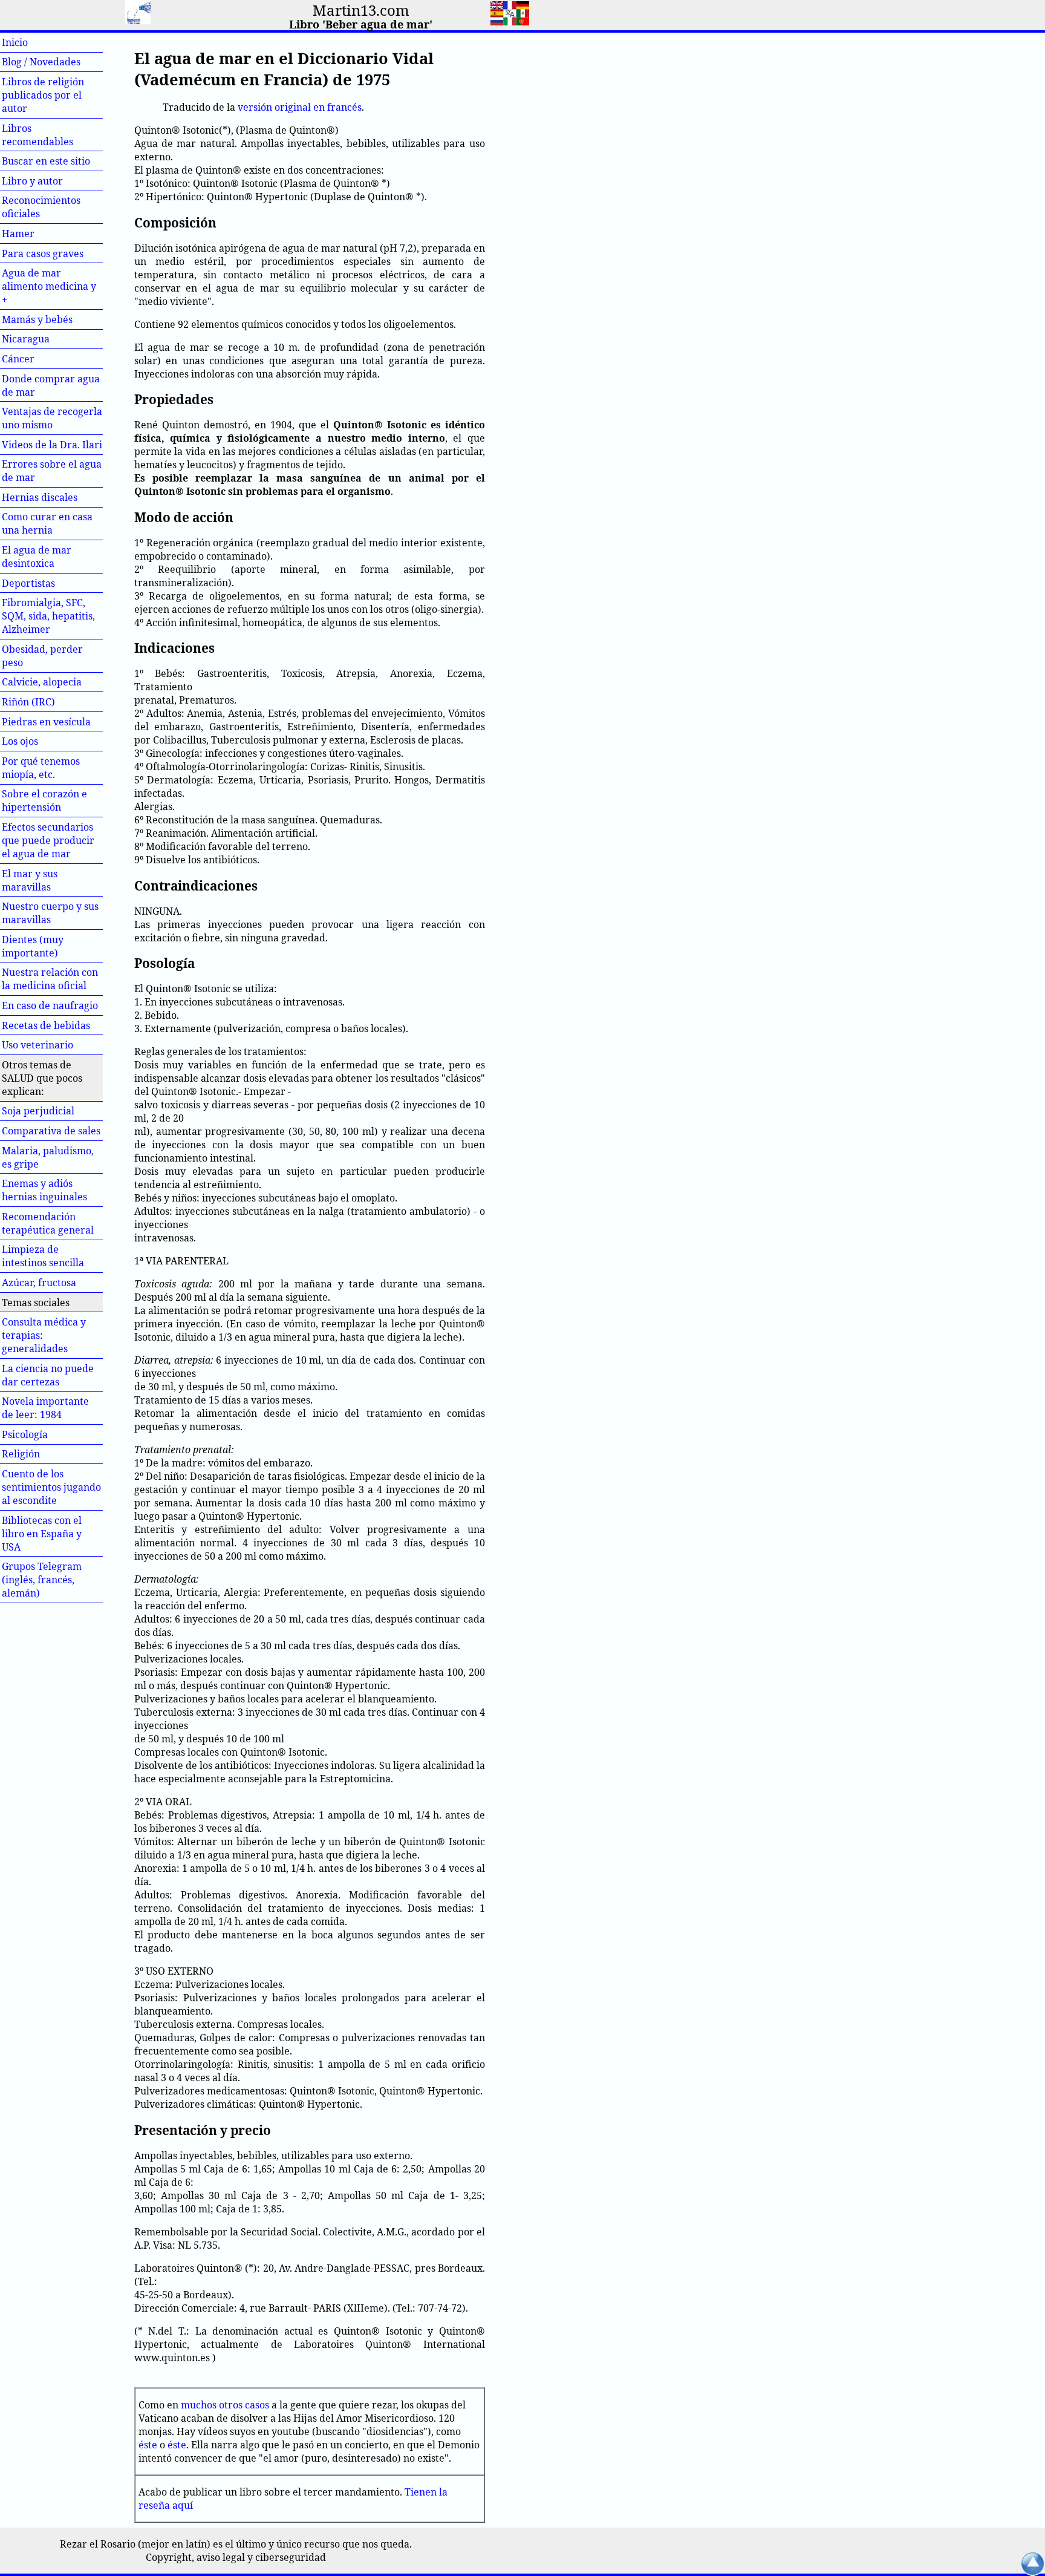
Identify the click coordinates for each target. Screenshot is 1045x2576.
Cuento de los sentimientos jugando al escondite (51, 1487)
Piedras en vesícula (46, 722)
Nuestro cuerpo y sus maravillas (50, 913)
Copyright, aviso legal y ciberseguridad (236, 2557)
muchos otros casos (225, 2405)
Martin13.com (361, 10)
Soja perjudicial (38, 1111)
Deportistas (28, 583)
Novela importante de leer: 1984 (45, 1408)
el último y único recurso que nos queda (317, 2544)
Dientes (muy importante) (33, 946)
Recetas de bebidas (46, 1025)
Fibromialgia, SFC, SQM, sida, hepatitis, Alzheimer (48, 616)
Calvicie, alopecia (42, 682)
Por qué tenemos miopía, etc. (41, 768)
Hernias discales (40, 497)
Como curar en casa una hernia (47, 523)
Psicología (25, 1434)
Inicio (35, 42)
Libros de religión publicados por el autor (43, 95)
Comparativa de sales (51, 1131)
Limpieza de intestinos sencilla (43, 1256)
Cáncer (39, 359)
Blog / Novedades (41, 62)
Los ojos (20, 741)
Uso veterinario (37, 1045)
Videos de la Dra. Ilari (52, 445)
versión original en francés (300, 107)
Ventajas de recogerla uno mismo (52, 418)
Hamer (39, 234)
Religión (21, 1454)
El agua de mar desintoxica (37, 557)
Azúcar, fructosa (39, 1283)
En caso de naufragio (50, 1005)
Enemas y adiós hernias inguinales (44, 1190)
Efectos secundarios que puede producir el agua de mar (48, 840)
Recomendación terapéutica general (48, 1223)
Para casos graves (43, 253)
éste (148, 2445)
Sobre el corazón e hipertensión (44, 800)
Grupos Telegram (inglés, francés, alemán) (42, 1580)
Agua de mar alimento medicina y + (49, 286)
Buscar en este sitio (46, 161)
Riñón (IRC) (28, 702)
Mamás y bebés (37, 319)
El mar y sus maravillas (30, 880)
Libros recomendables (37, 135)
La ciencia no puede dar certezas (48, 1375)
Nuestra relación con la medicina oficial (50, 979)
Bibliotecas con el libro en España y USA (42, 1534)
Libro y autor (32, 181)
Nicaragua (26, 339)
